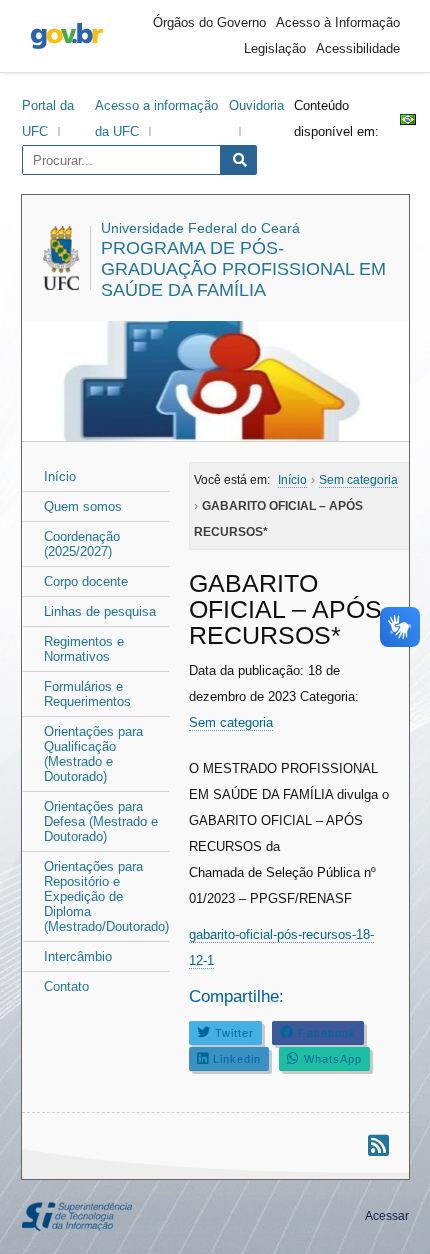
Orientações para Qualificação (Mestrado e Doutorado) (93, 754)
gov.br (67, 36)
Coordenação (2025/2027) (82, 544)
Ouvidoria (256, 105)
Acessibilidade (358, 48)
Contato (66, 986)
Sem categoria (231, 722)
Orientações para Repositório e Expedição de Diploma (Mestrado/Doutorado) (106, 896)
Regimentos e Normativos (84, 649)
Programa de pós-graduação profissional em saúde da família (243, 269)
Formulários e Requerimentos (87, 694)
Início (60, 476)
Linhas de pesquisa (100, 611)
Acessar (387, 1216)
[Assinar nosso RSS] (378, 1145)
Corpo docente (86, 581)
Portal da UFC (48, 118)
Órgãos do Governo (209, 22)
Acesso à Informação (338, 22)
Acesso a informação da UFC (156, 118)
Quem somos (83, 506)
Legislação (275, 48)
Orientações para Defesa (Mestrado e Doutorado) (101, 821)
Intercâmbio (78, 956)
